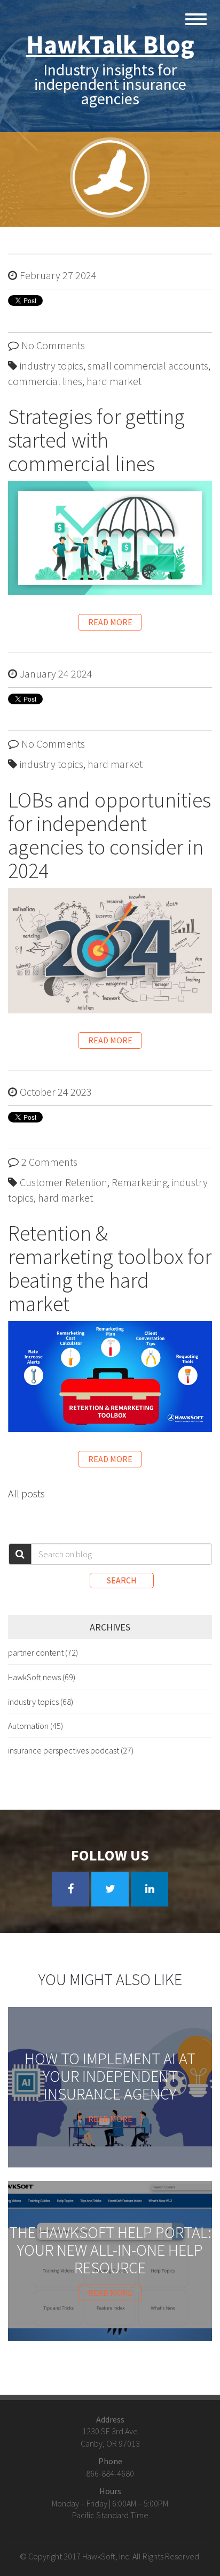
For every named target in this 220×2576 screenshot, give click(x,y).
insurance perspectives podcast (71, 1750)
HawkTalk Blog (110, 44)
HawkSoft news (42, 1677)
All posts (26, 1493)
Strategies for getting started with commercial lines (96, 440)
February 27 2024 (58, 275)
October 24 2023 (56, 1092)
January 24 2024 (56, 674)
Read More (110, 622)
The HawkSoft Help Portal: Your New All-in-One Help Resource (110, 2250)
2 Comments (49, 1162)
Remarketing (140, 1182)
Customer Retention (64, 1182)
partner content (43, 1652)
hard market (114, 381)
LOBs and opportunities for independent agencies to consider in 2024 (109, 835)
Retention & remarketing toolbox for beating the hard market (110, 1268)
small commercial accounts (148, 366)
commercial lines (45, 381)
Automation (36, 1726)
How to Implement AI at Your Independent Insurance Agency (110, 2076)
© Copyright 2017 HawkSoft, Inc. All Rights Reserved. (110, 2556)
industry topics (52, 366)
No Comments (53, 345)
